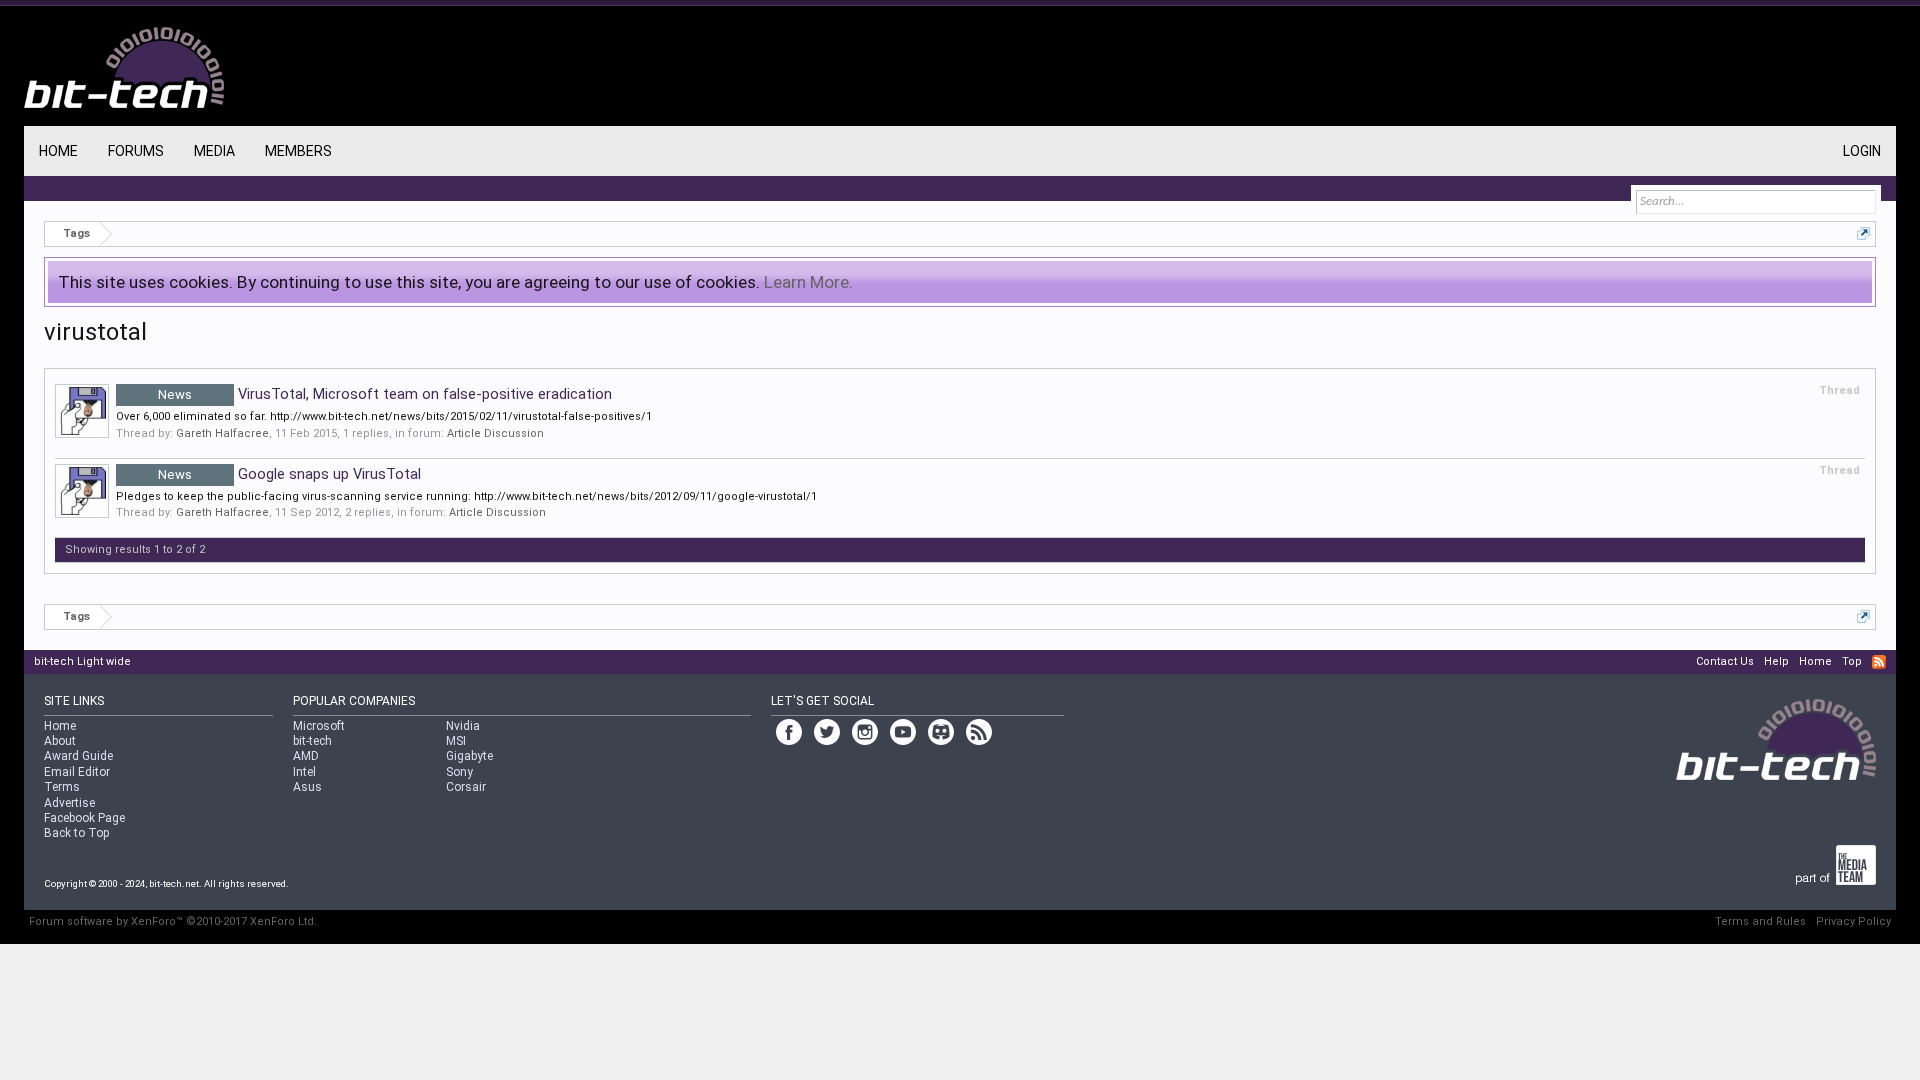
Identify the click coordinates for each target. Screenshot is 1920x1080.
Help (1776, 661)
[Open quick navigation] (1863, 233)
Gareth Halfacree (222, 433)
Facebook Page (84, 818)
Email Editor (77, 772)
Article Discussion (495, 433)
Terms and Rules (1760, 921)
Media (214, 151)
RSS (1879, 662)
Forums (136, 151)
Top (1852, 661)
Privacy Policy (1853, 921)
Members (298, 151)
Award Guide (78, 756)
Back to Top (76, 833)
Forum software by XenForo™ (173, 921)
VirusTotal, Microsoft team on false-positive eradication (385, 394)
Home (58, 151)
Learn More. (808, 282)
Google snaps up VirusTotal (289, 474)
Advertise (69, 803)
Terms (62, 787)
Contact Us (1725, 661)
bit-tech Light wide (82, 661)
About (60, 741)
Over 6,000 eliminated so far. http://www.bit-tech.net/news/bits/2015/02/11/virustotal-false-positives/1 (384, 416)
